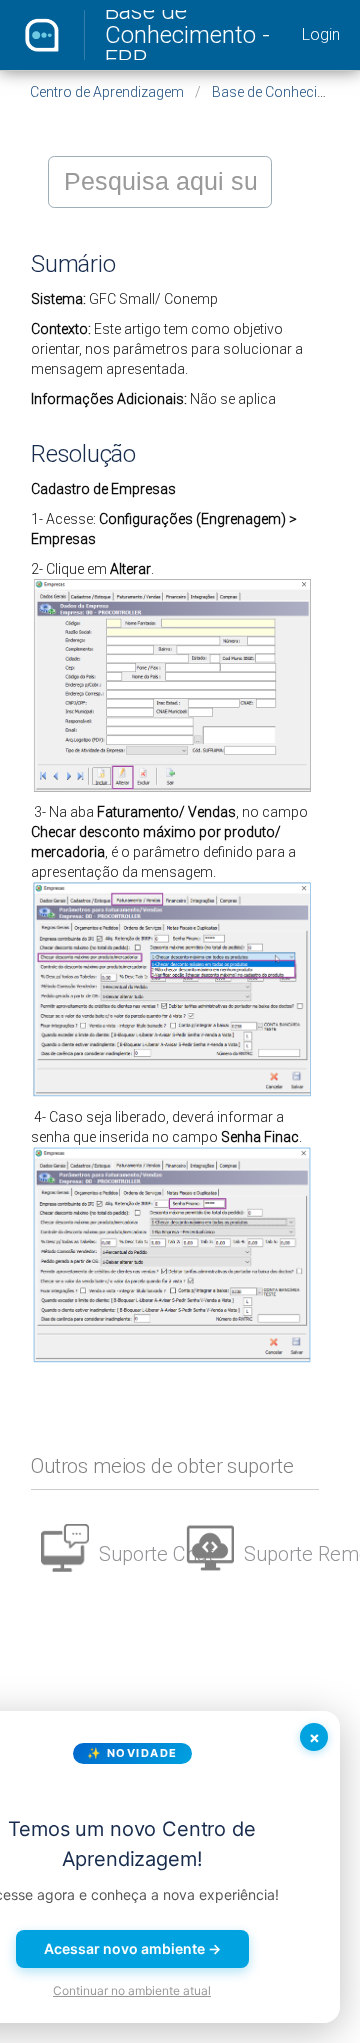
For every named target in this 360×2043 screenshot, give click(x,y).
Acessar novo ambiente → (132, 1948)
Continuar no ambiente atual (132, 1990)
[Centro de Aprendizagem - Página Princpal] (42, 35)
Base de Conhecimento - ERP (187, 35)
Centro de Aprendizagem (107, 92)
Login (321, 34)
